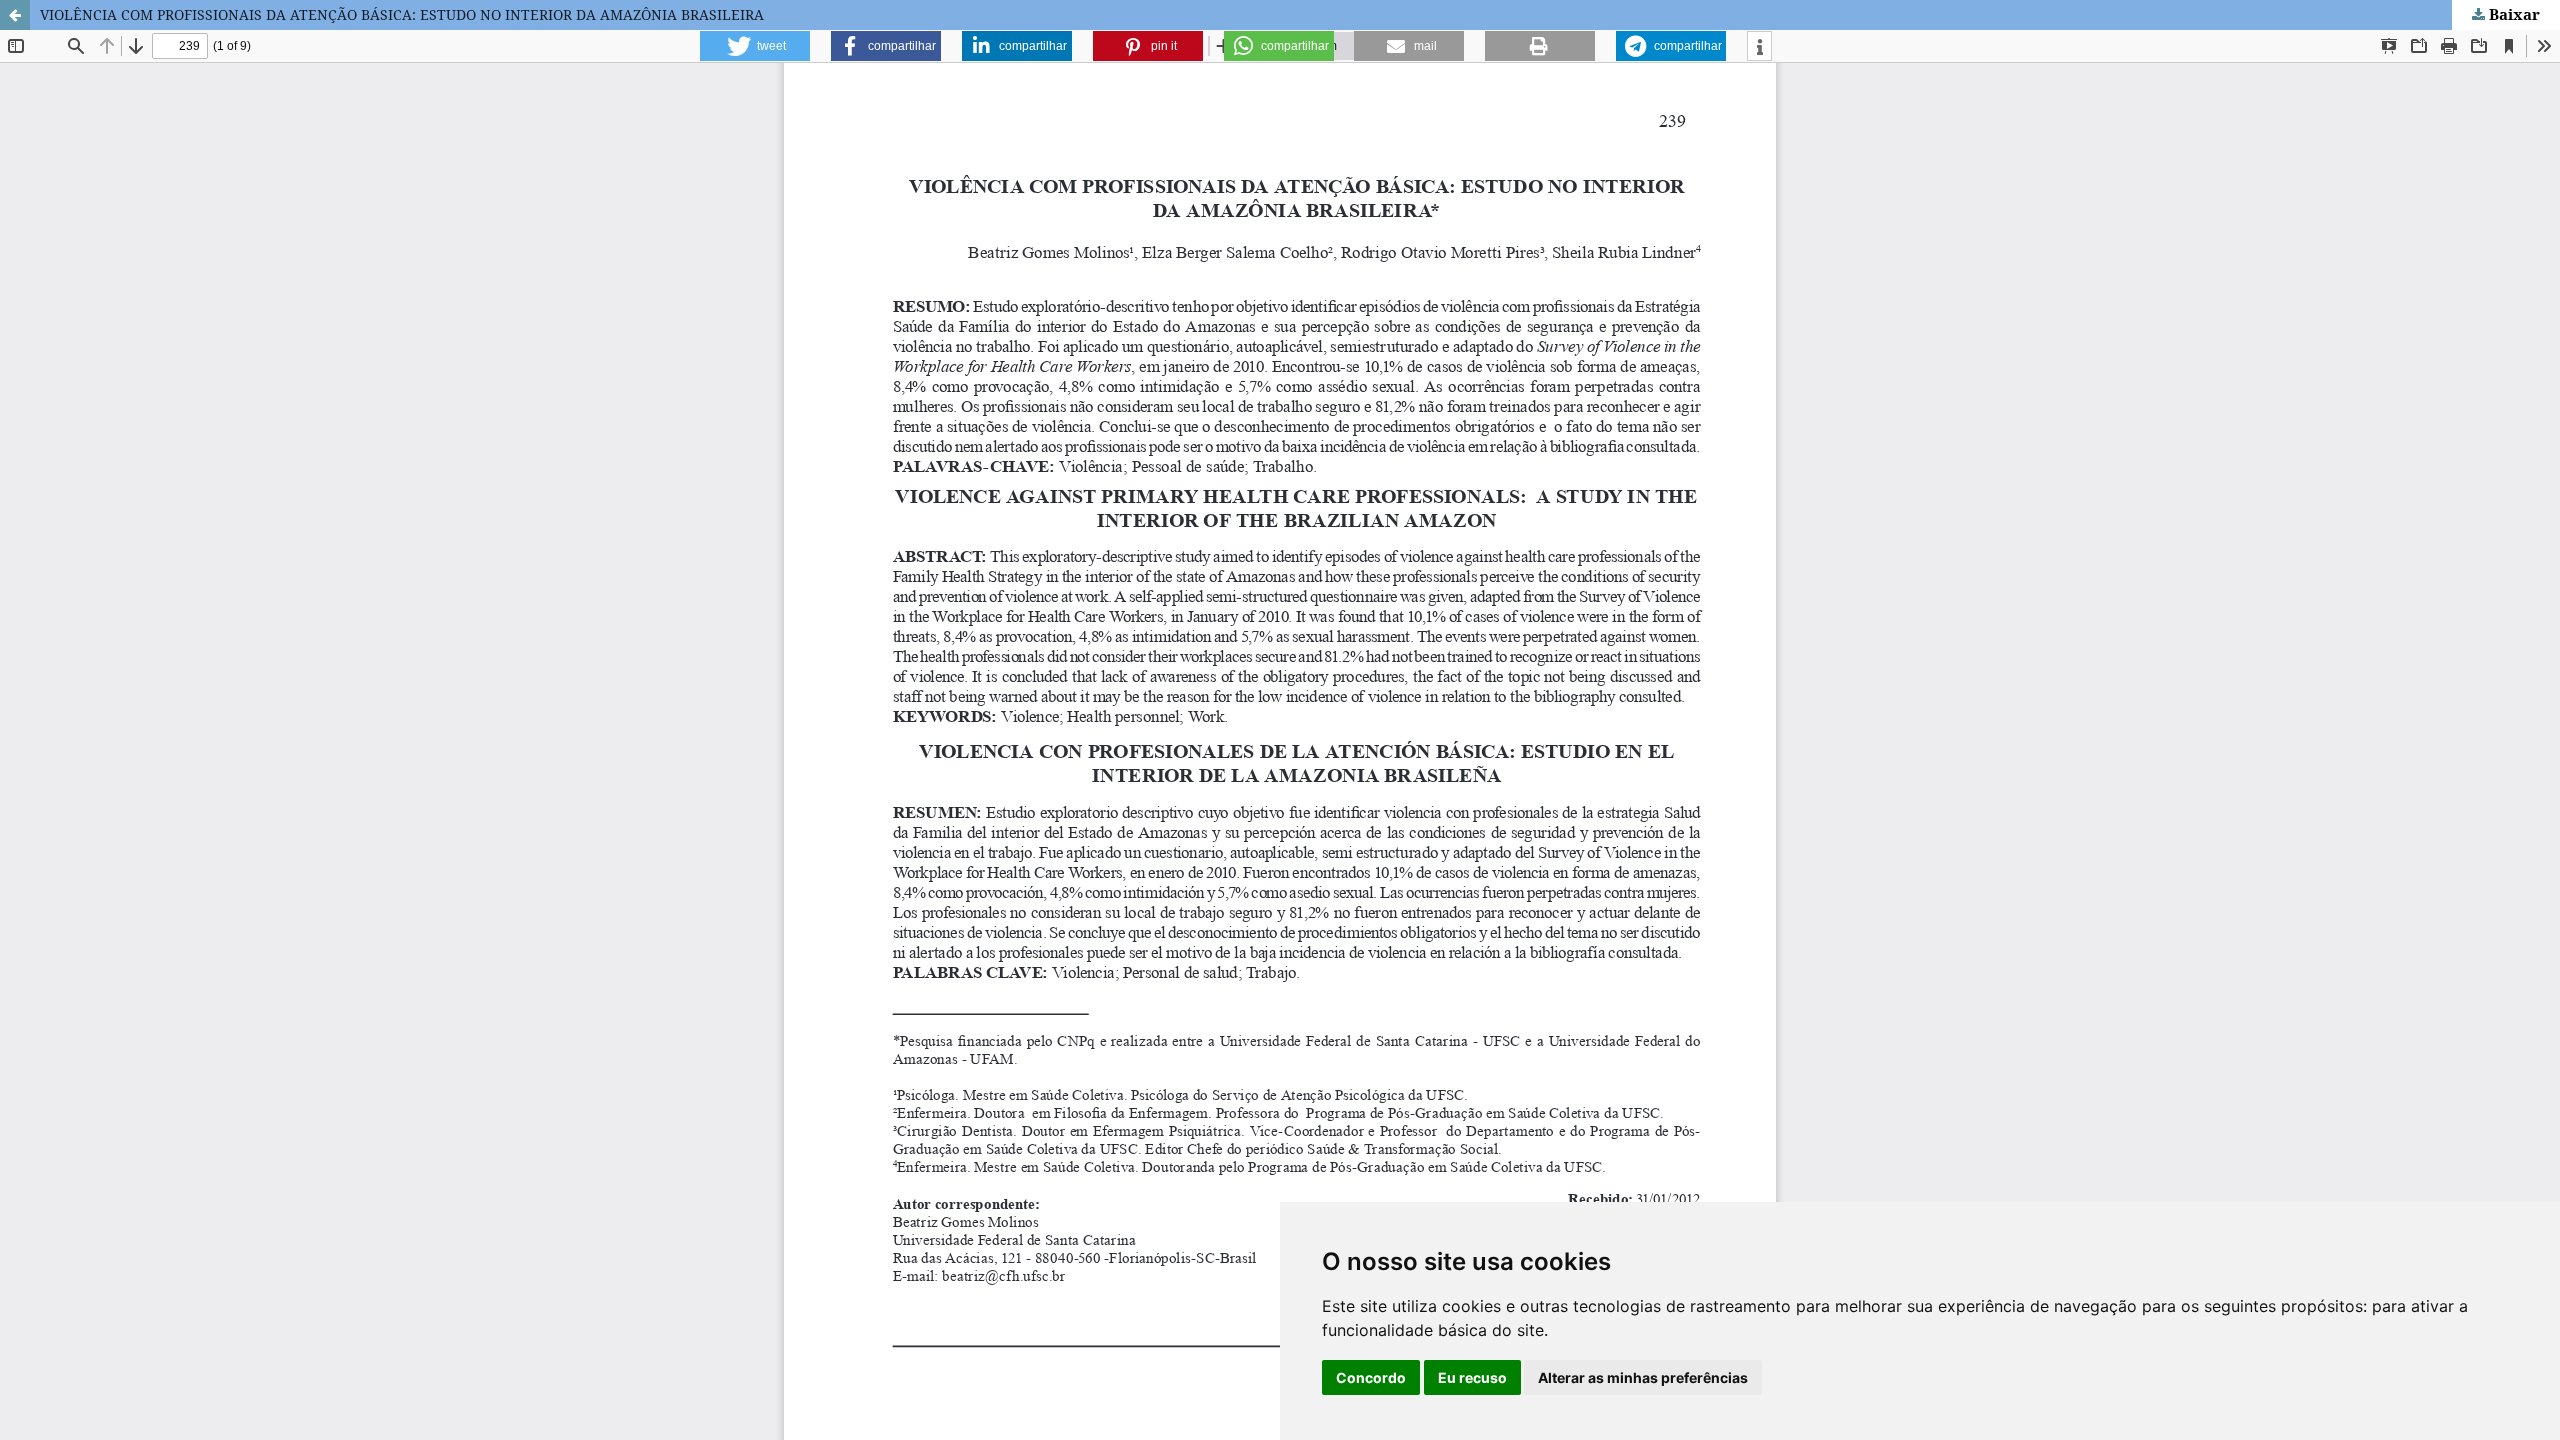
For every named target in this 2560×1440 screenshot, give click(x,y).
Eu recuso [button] (1472, 1377)
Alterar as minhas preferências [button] (1643, 1377)
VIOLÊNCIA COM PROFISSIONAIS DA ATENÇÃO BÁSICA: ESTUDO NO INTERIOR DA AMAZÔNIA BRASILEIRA (402, 14)
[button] (755, 46)
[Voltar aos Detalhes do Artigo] (15, 15)
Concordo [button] (1371, 1377)
